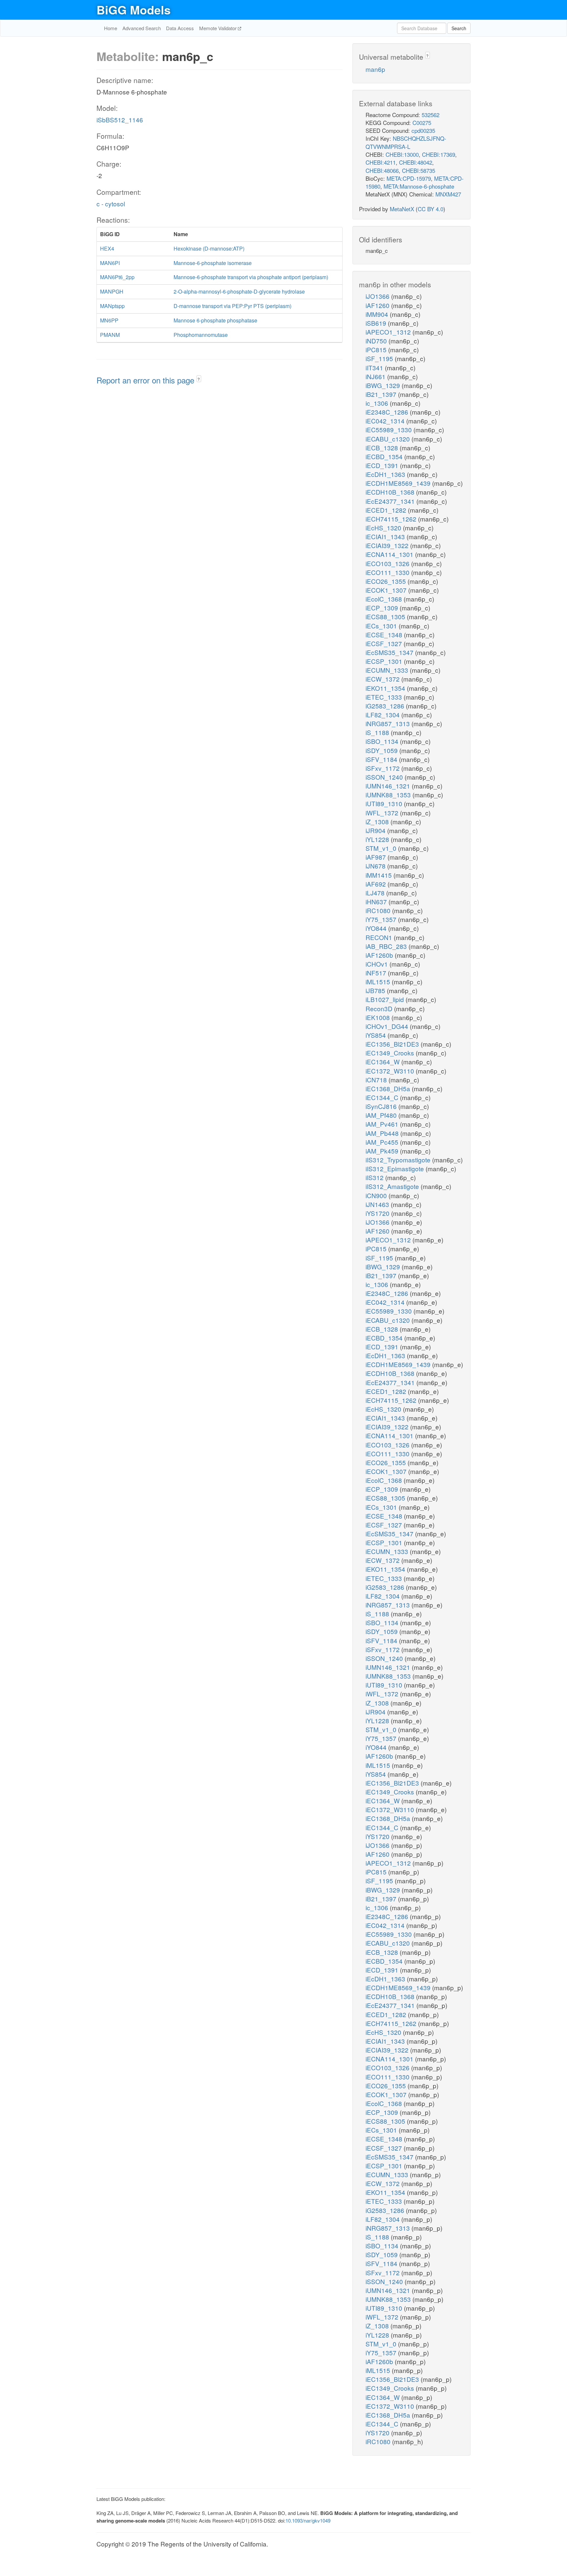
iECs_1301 (382, 626)
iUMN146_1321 (389, 786)
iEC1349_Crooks (391, 1053)
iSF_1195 (380, 358)
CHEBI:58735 (419, 170)
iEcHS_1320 (384, 528)
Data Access (180, 28)
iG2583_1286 (386, 706)
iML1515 (379, 981)
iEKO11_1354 (386, 688)
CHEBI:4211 (381, 162)
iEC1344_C (383, 1097)
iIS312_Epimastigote (396, 1168)
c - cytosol (111, 204)
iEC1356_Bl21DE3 (393, 1044)
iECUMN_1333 (388, 670)
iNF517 (377, 973)
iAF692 (377, 884)
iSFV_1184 (382, 759)
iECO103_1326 (388, 563)
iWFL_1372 (383, 813)
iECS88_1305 (386, 616)
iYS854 (377, 1035)
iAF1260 (378, 305)
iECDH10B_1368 (391, 492)
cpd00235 (423, 130)
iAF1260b (380, 955)
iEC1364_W (383, 1062)
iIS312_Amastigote (393, 1186)
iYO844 (377, 928)
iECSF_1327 (385, 643)
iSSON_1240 (385, 777)
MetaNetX (402, 209)
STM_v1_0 (382, 848)
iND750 (377, 341)
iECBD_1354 (385, 456)
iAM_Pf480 (382, 1115)
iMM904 (378, 314)
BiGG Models (134, 10)
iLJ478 (376, 893)
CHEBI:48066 (382, 170)
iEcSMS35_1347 (390, 652)
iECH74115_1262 (392, 519)
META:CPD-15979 (409, 178)
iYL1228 (378, 839)
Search (459, 28)
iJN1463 (378, 1204)
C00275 (422, 123)
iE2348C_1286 (388, 412)
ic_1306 (378, 403)
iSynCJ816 (382, 1106)
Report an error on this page (147, 380)
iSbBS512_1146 (120, 120)
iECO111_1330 (388, 572)
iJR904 (376, 830)
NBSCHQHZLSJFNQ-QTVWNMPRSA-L (406, 142)
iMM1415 (379, 875)
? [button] (199, 379)
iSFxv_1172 (383, 768)
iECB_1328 (383, 448)
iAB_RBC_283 (387, 946)
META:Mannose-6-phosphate (419, 186)
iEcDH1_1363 (386, 474)
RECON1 (380, 937)
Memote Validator (219, 28)
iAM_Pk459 (383, 1151)
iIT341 (375, 368)
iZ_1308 (378, 821)
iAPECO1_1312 (389, 332)
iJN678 (376, 866)
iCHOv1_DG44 (388, 1026)
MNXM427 (448, 194)
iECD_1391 (383, 465)
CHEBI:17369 (439, 154)
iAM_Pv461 (383, 1124)
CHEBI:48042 (416, 162)
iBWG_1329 (384, 385)
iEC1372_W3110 (391, 1071)
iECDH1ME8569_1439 (399, 483)
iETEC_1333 (385, 697)
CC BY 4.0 (430, 209)
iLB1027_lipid (386, 999)
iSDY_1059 (382, 750)
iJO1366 (378, 296)
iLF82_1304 (383, 715)
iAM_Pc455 (383, 1142)
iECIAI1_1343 (386, 536)
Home (111, 28)
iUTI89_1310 (385, 803)
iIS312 (375, 1177)
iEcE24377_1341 (391, 501)
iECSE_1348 (385, 634)
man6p (375, 69)
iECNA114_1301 (390, 554)
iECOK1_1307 (387, 590)
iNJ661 (376, 376)
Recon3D (380, 1008)
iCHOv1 (378, 964)
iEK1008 (378, 1017)
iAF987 (377, 857)
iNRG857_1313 (388, 723)
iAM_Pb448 (383, 1133)
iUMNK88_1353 (389, 795)
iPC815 (377, 349)
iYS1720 (378, 1213)
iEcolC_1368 (385, 599)
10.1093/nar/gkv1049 (308, 2520)
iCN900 (377, 1195)
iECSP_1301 (385, 661)
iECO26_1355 (387, 581)
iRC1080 (379, 910)
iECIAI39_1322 (388, 545)
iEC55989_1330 (389, 429)
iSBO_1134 (383, 741)
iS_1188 (378, 732)
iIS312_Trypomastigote (399, 1160)
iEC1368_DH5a (389, 1088)
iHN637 (377, 901)
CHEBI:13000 (402, 154)
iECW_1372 (383, 679)
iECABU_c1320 (388, 439)
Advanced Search (142, 28)
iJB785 (376, 990)
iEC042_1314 (386, 421)
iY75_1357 (382, 919)
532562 (430, 115)
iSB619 (377, 323)
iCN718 (377, 1080)
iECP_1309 (383, 608)
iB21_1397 (382, 394)
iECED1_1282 (387, 510)
